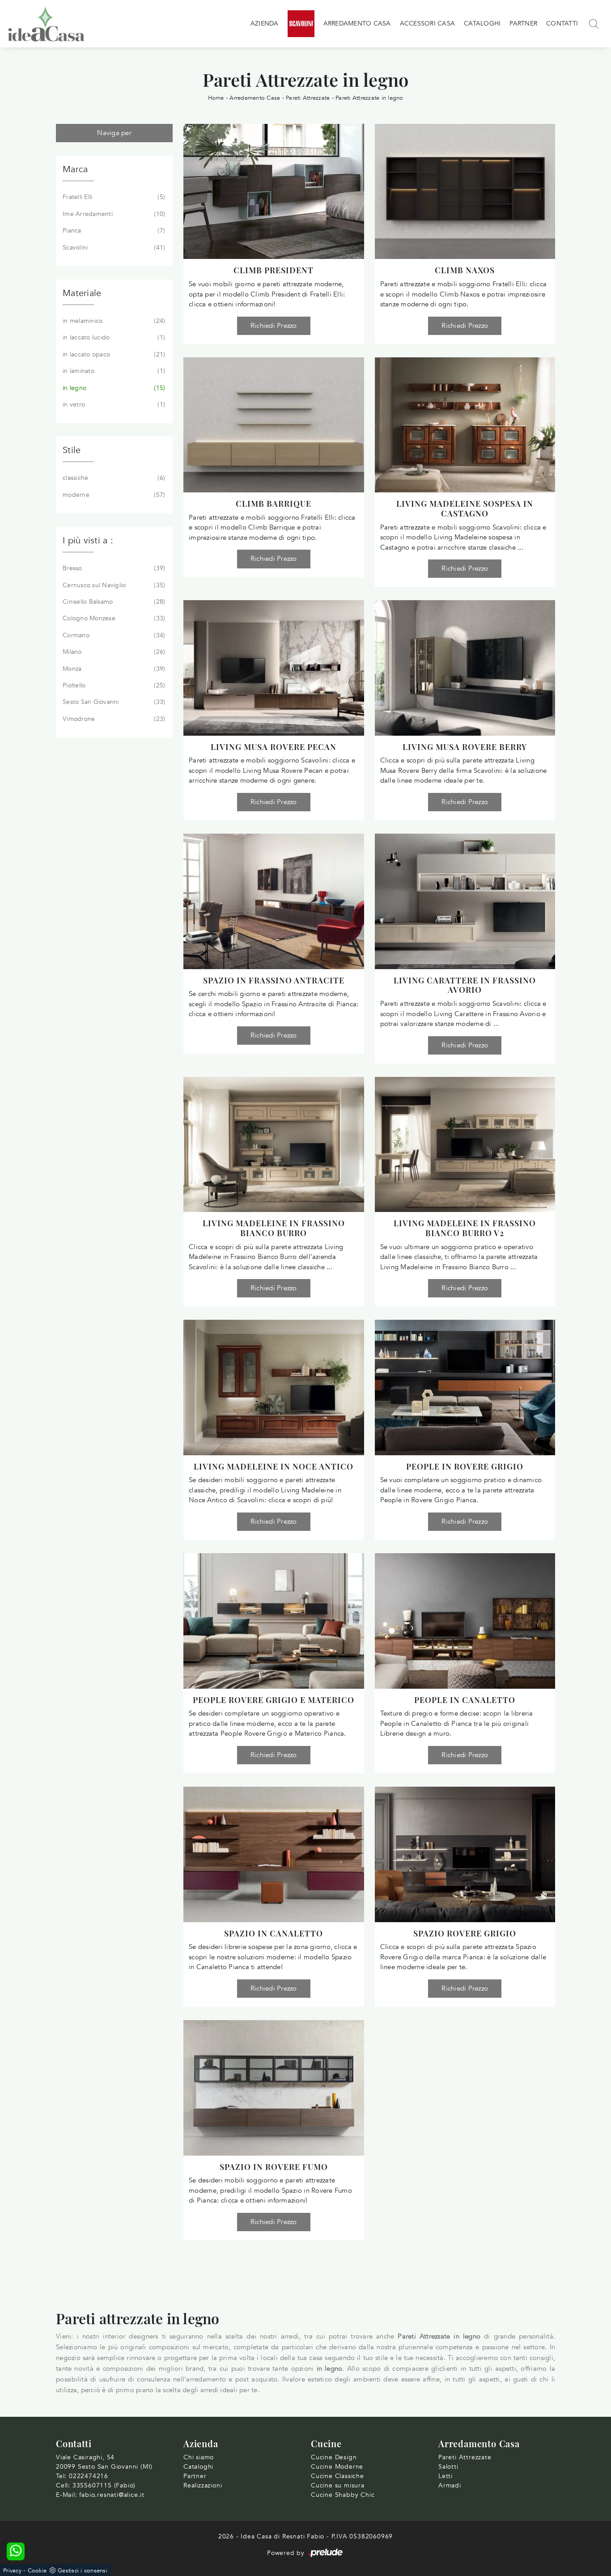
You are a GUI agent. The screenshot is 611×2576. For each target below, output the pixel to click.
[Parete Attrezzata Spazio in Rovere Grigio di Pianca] (465, 1854)
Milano (113, 652)
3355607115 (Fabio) (104, 2485)
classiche (113, 478)
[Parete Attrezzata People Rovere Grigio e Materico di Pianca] (274, 1621)
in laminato (113, 371)
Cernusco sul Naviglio (113, 585)
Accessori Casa (428, 23)
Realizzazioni (203, 2485)
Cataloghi (482, 23)
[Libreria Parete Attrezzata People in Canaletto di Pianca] (465, 1621)
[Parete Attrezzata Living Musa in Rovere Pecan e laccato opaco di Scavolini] (274, 668)
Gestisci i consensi (83, 2571)
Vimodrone (113, 719)
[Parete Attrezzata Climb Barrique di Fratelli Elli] (274, 425)
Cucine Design (334, 2457)
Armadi (450, 2485)
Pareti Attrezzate (308, 98)
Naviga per (114, 133)
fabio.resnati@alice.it (112, 2495)
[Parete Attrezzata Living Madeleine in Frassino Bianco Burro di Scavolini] (274, 1144)
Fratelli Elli (113, 197)
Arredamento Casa (357, 23)
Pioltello (113, 685)
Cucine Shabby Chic (343, 2495)
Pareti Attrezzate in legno (369, 98)
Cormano (113, 635)
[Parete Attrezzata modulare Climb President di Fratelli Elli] (274, 191)
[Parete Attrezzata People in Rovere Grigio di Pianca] (465, 1387)
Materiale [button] (82, 293)
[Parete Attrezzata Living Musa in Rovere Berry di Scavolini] (465, 668)
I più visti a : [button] (88, 540)
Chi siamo (199, 2457)
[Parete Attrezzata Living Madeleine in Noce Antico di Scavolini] (274, 1387)
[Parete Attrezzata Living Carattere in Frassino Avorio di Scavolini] (465, 901)
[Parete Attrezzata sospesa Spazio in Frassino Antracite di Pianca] (274, 901)
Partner (523, 23)
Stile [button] (72, 450)
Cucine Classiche (337, 2476)
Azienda (265, 23)
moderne (113, 495)
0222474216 (89, 2476)
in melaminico (113, 321)
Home (216, 98)
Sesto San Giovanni (113, 702)
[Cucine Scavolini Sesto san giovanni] (301, 24)
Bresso (113, 568)
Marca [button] (75, 169)
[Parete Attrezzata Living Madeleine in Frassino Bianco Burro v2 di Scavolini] (465, 1144)
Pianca (113, 231)
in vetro (113, 405)
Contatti (562, 23)
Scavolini (113, 248)
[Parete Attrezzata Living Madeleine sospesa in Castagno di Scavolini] (465, 425)
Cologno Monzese (113, 618)
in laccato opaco (113, 354)
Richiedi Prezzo (274, 326)
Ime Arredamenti (113, 214)
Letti (446, 2476)
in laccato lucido (113, 337)
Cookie (37, 2571)
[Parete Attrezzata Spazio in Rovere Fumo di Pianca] (274, 2088)
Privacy (12, 2571)
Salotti (448, 2467)
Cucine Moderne (337, 2467)
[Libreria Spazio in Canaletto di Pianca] (274, 1854)
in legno (113, 388)
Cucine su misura (338, 2485)
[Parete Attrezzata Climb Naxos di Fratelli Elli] (465, 191)
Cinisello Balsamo (113, 602)
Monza (113, 669)
